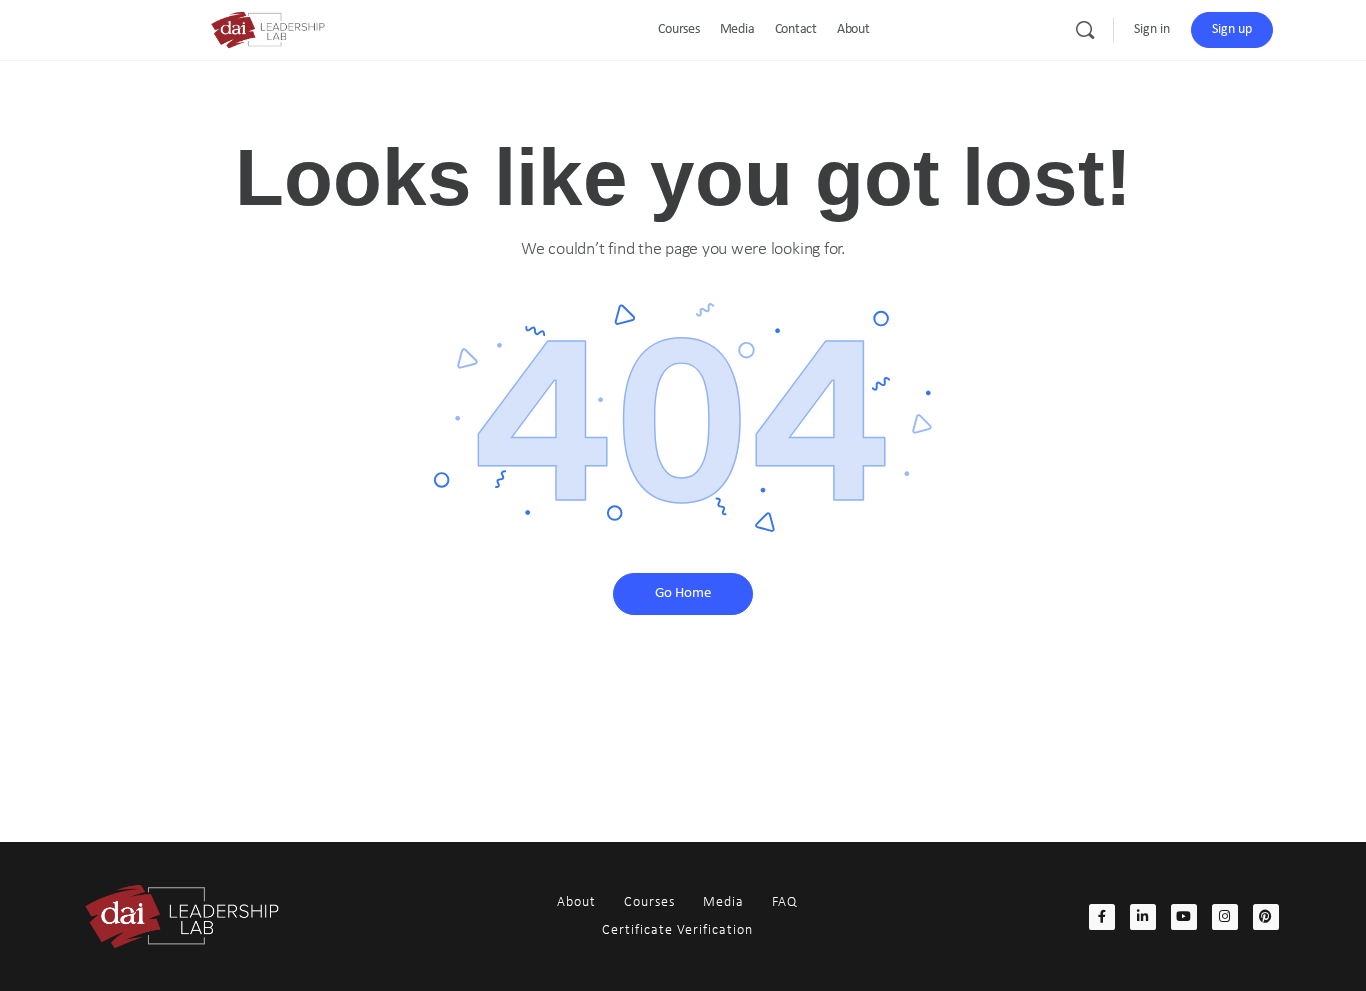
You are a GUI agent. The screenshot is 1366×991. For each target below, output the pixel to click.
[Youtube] (1184, 917)
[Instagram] (1225, 917)
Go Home (683, 593)
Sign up (1232, 29)
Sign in (1152, 29)
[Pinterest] (1266, 917)
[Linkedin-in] (1143, 917)
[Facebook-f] (1102, 917)
